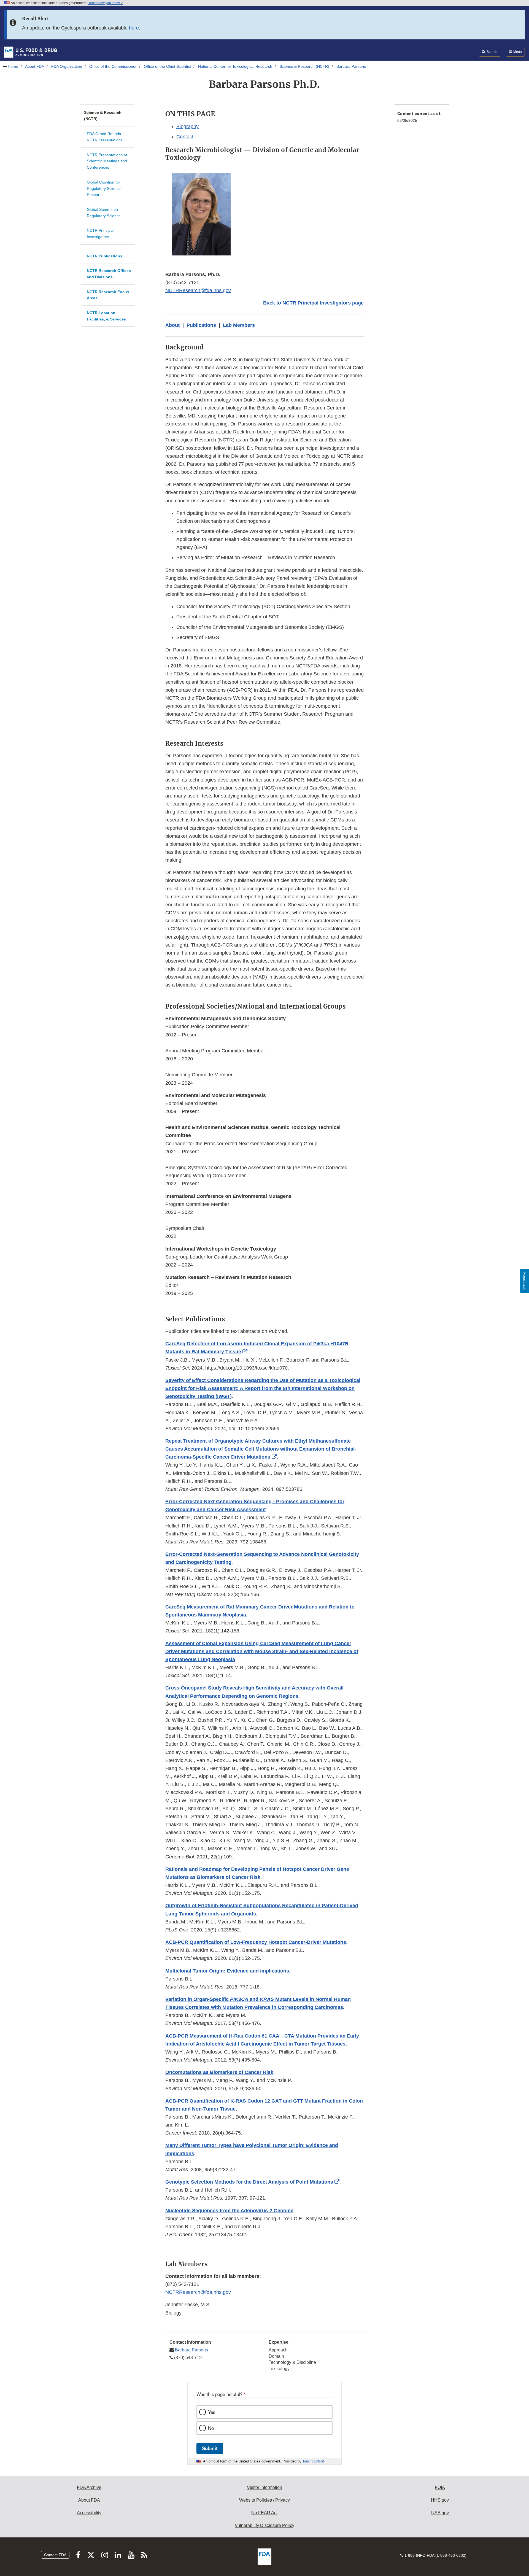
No (211, 2428)
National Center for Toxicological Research (235, 66)
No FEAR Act (264, 2513)
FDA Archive (89, 2487)
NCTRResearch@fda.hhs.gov (198, 290)
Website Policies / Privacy (264, 2500)
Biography (187, 126)
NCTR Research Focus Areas (108, 295)
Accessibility (89, 2513)
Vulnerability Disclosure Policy (264, 2525)
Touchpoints (312, 2461)
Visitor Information (264, 2487)
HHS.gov (440, 2500)
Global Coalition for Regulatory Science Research (104, 188)
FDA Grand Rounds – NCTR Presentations (106, 137)
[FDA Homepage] (30, 52)
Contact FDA (55, 2555)
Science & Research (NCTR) (304, 66)
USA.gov (440, 2513)
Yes (212, 2412)
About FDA (35, 66)
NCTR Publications (105, 256)
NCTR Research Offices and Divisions (109, 274)
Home (13, 66)
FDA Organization (67, 66)
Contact (185, 137)
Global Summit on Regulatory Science (104, 213)
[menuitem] (422, 119)
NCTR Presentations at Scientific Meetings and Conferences (107, 161)
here (134, 28)
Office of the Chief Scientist (167, 66)
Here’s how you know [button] (104, 3)
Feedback (525, 1281)
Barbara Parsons (191, 2350)
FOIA (440, 2487)
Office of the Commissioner (113, 66)
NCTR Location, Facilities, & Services (106, 316)
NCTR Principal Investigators (100, 234)
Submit (210, 2448)
